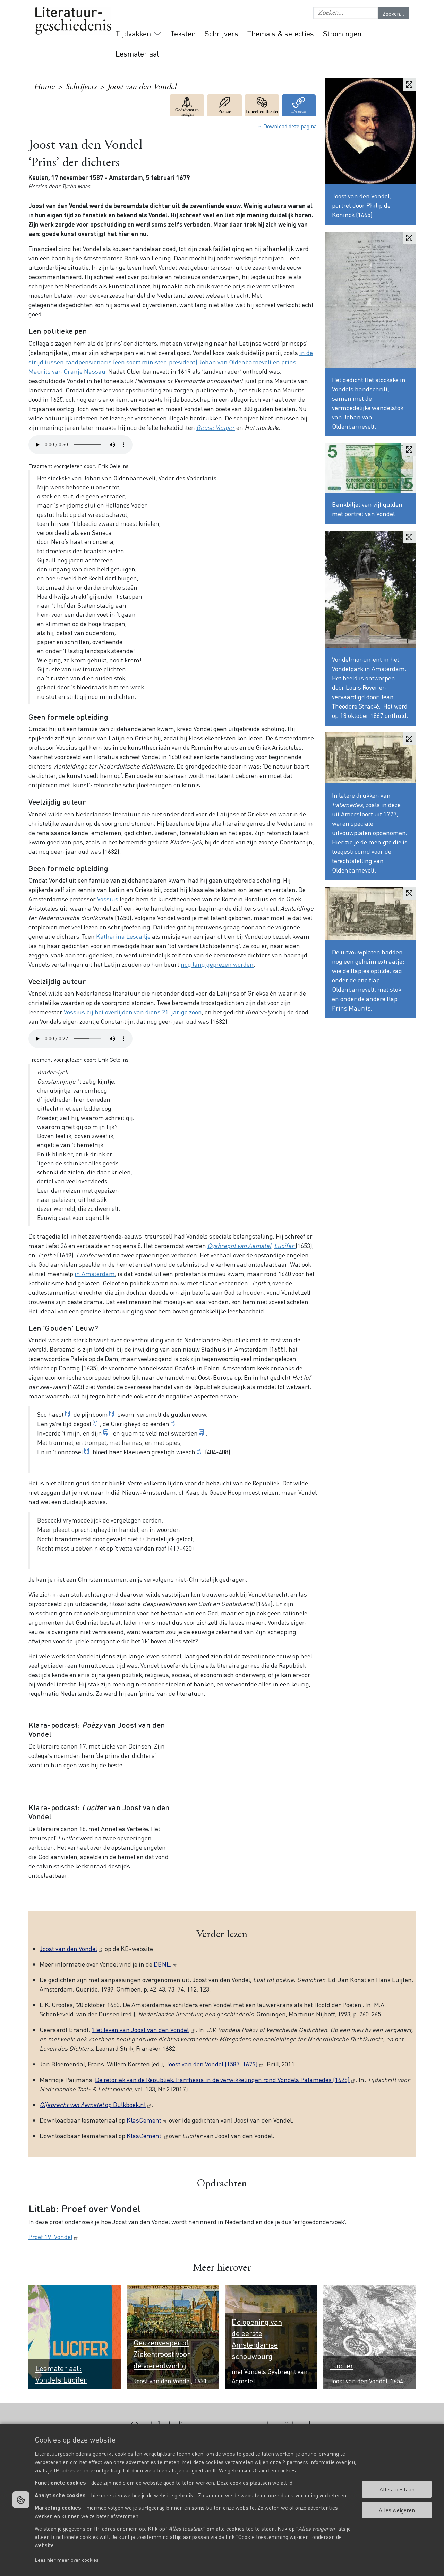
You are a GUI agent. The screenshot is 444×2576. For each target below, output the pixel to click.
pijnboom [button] (95, 1414)
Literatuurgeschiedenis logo (73, 21)
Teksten (183, 33)
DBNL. (163, 1964)
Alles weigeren (397, 2510)
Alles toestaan (397, 2489)
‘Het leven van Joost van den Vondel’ (140, 2029)
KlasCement (144, 2120)
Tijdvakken (133, 33)
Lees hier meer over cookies (67, 2560)
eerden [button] (160, 1424)
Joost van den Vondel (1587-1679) (212, 2064)
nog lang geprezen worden (217, 964)
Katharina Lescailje (123, 936)
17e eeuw (299, 105)
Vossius (108, 899)
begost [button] (82, 1424)
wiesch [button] (186, 1452)
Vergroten (409, 85)
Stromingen (342, 33)
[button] (346, 13)
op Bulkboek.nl (93, 2104)
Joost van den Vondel (68, 1948)
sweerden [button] (184, 1433)
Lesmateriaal (137, 53)
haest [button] (56, 1414)
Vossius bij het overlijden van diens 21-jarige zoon (133, 1012)
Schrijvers (221, 33)
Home (44, 87)
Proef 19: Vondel (50, 2236)
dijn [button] (97, 1433)
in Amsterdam (95, 1273)
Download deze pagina (290, 126)
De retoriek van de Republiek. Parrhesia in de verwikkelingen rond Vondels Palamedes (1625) (222, 2079)
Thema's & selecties (280, 33)
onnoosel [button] (70, 1452)
